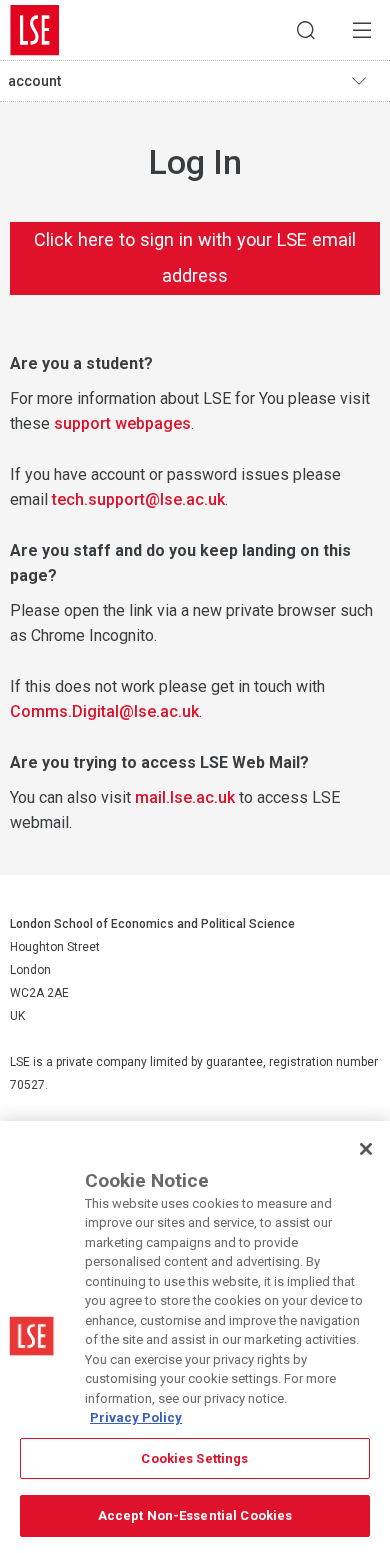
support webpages (122, 423)
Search (306, 30)
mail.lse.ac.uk (185, 797)
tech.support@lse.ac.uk (138, 499)
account (34, 81)
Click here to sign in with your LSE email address (195, 257)
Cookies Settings (194, 1458)
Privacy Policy (136, 1417)
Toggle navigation (366, 81)
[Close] (366, 1149)
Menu (362, 30)
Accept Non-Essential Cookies (195, 1515)
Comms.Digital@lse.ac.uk (104, 711)
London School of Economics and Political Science (35, 30)
